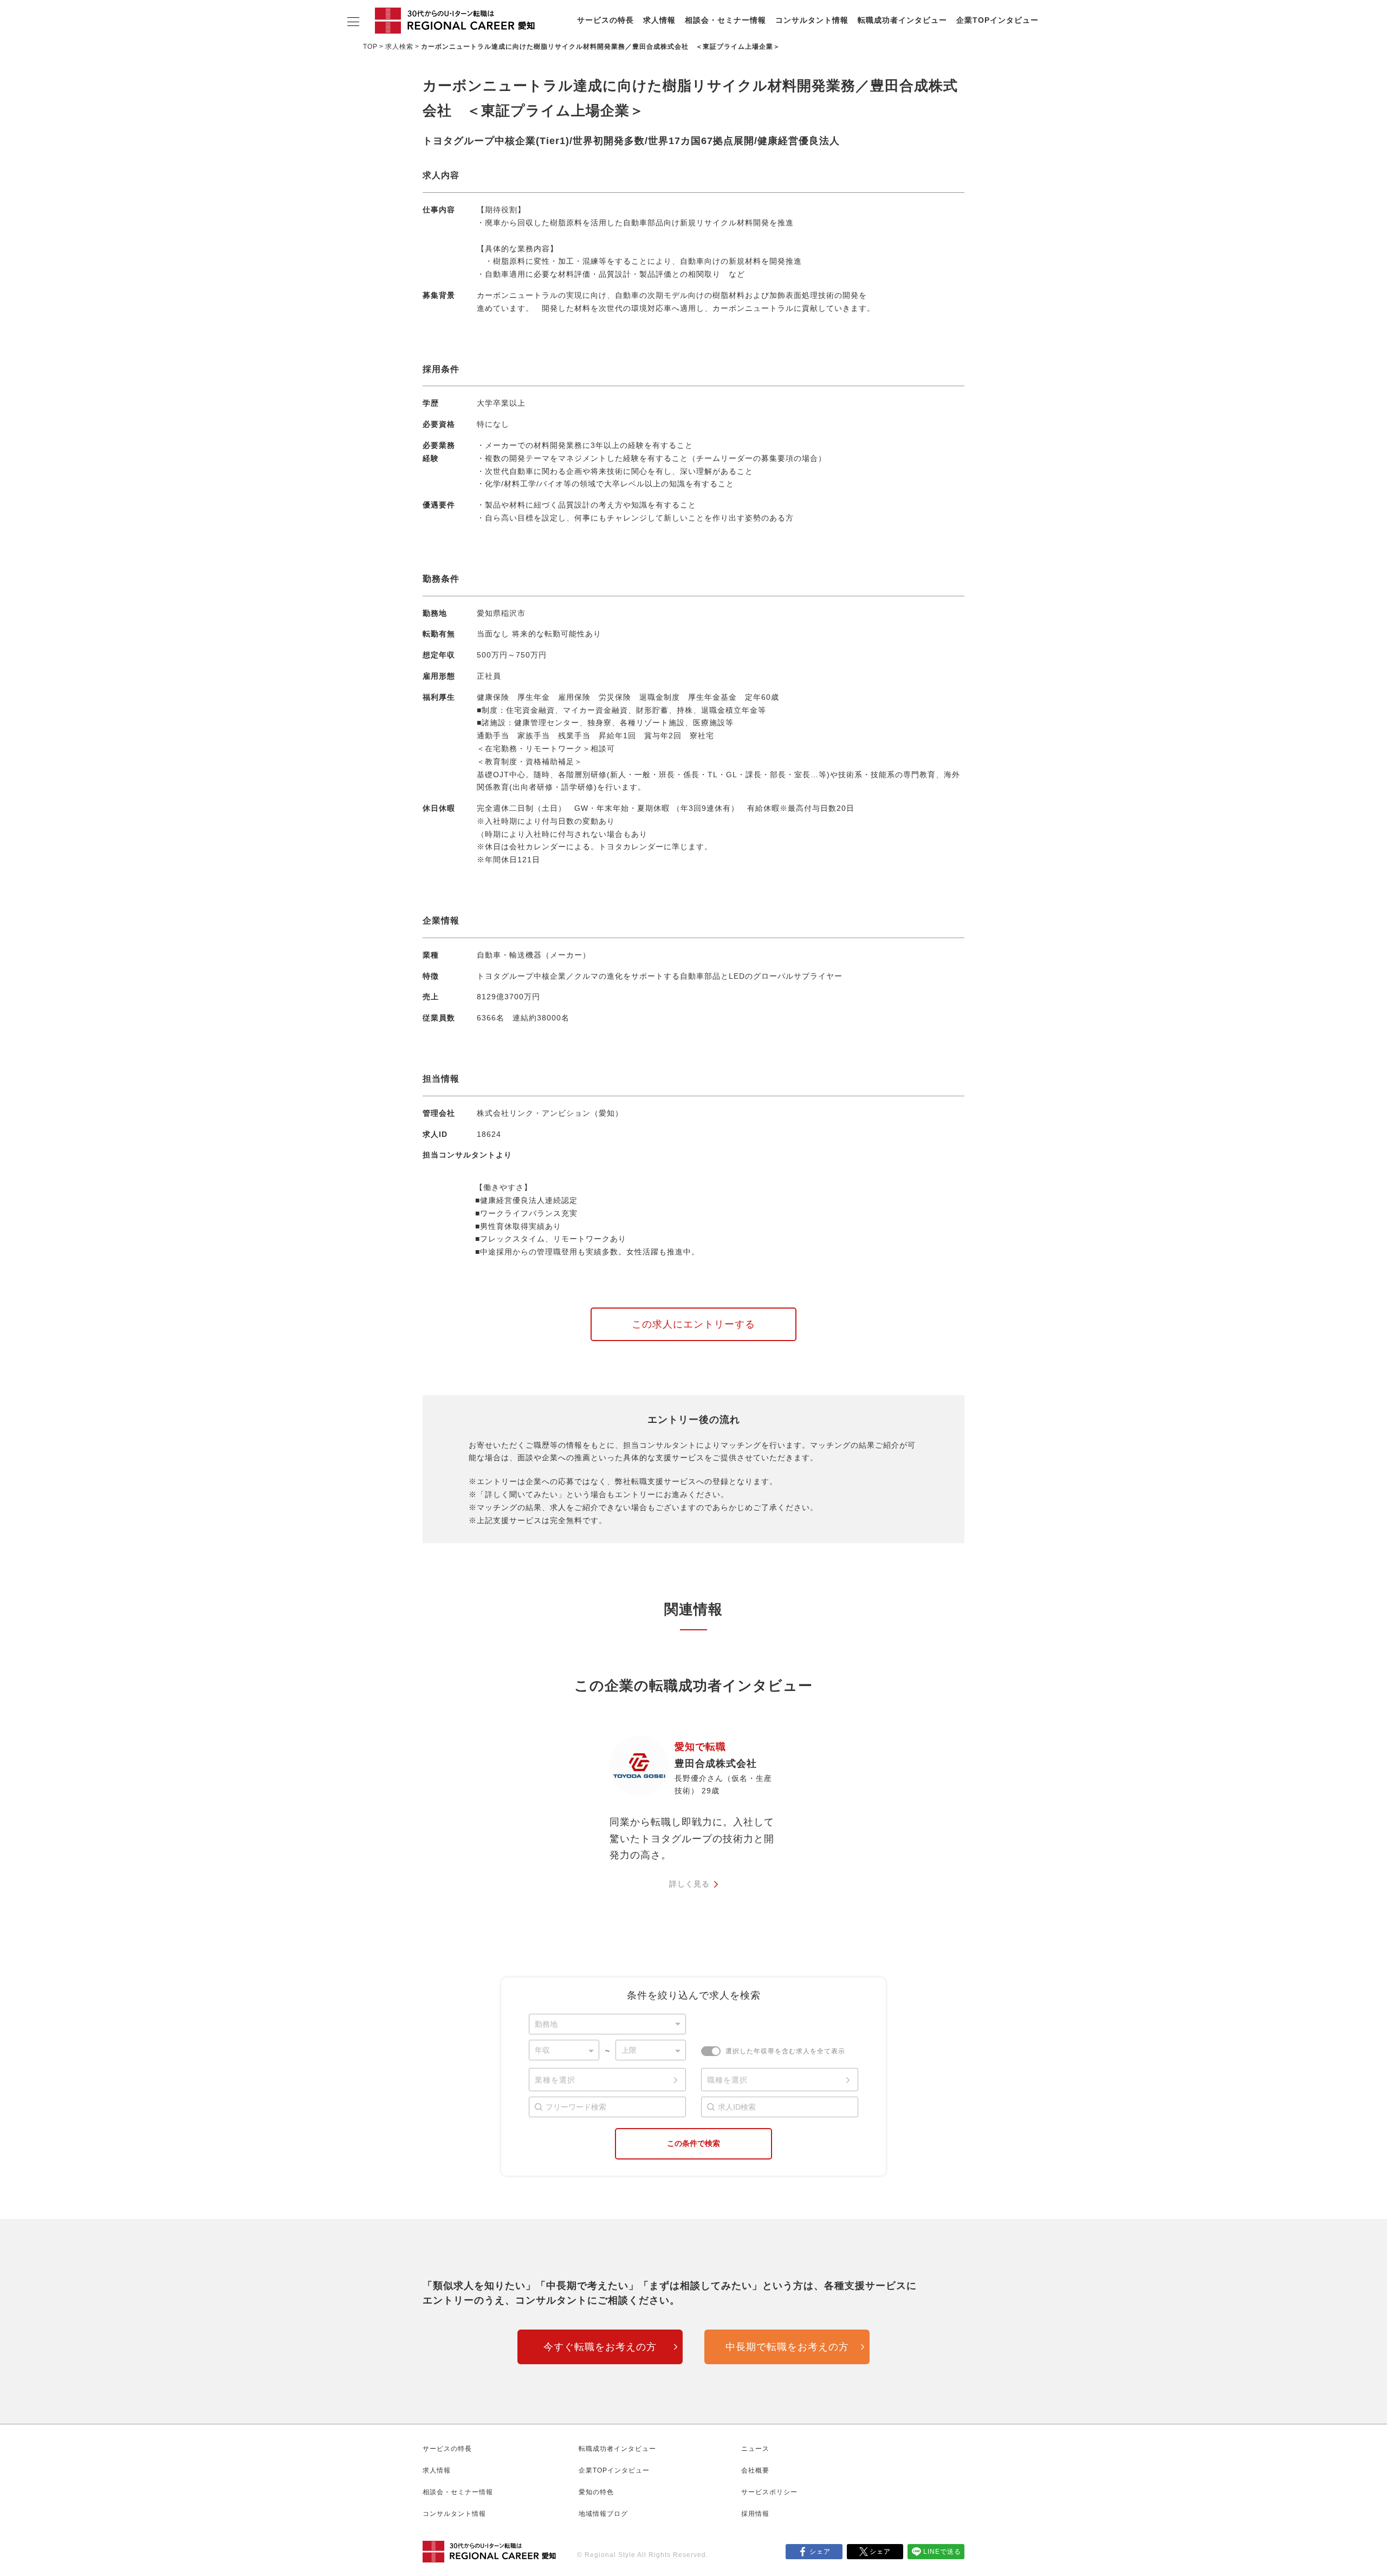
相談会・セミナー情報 (725, 20)
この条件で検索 (693, 2143)
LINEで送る (942, 2552)
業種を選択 (555, 2080)
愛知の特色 (596, 2492)
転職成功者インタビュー (902, 20)
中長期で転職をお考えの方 (787, 2347)
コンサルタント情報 (812, 20)
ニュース (755, 2449)
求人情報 (659, 20)
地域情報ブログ (603, 2514)
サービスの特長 (605, 20)
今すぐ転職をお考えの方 (600, 2347)
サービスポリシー (769, 2492)
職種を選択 (727, 2080)
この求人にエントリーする (693, 1324)
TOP (370, 47)
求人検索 (399, 47)
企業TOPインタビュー (997, 20)
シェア (820, 2552)
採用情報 (755, 2514)
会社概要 (755, 2470)
